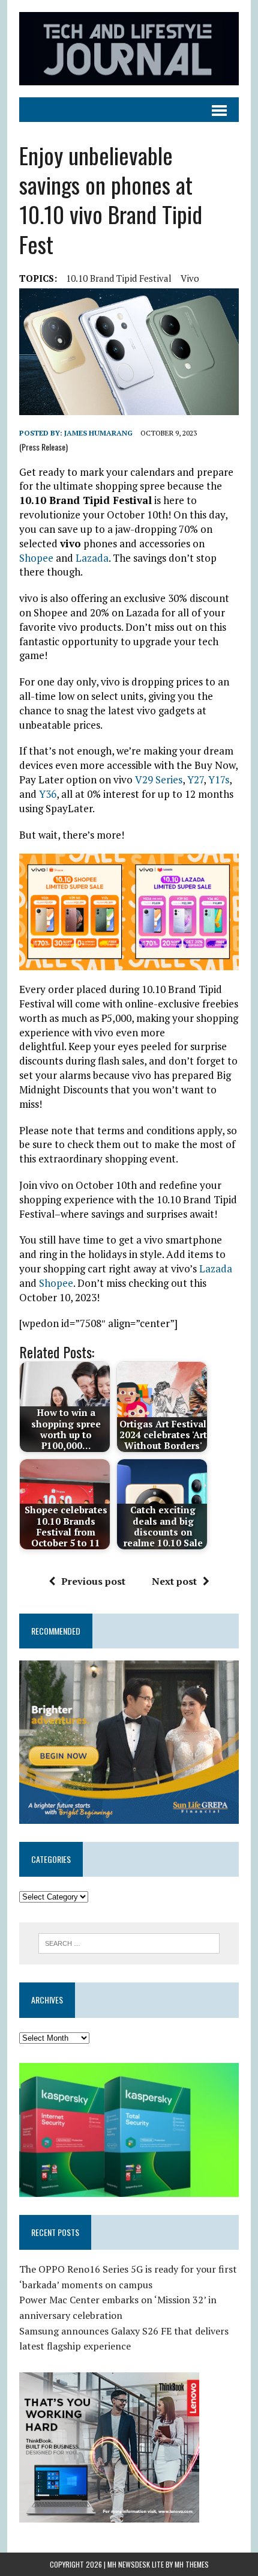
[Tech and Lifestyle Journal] (129, 49)
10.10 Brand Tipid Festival (119, 278)
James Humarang (98, 433)
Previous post (93, 1581)
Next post (174, 1581)
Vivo (190, 278)
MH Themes (192, 2564)
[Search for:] (129, 1942)
